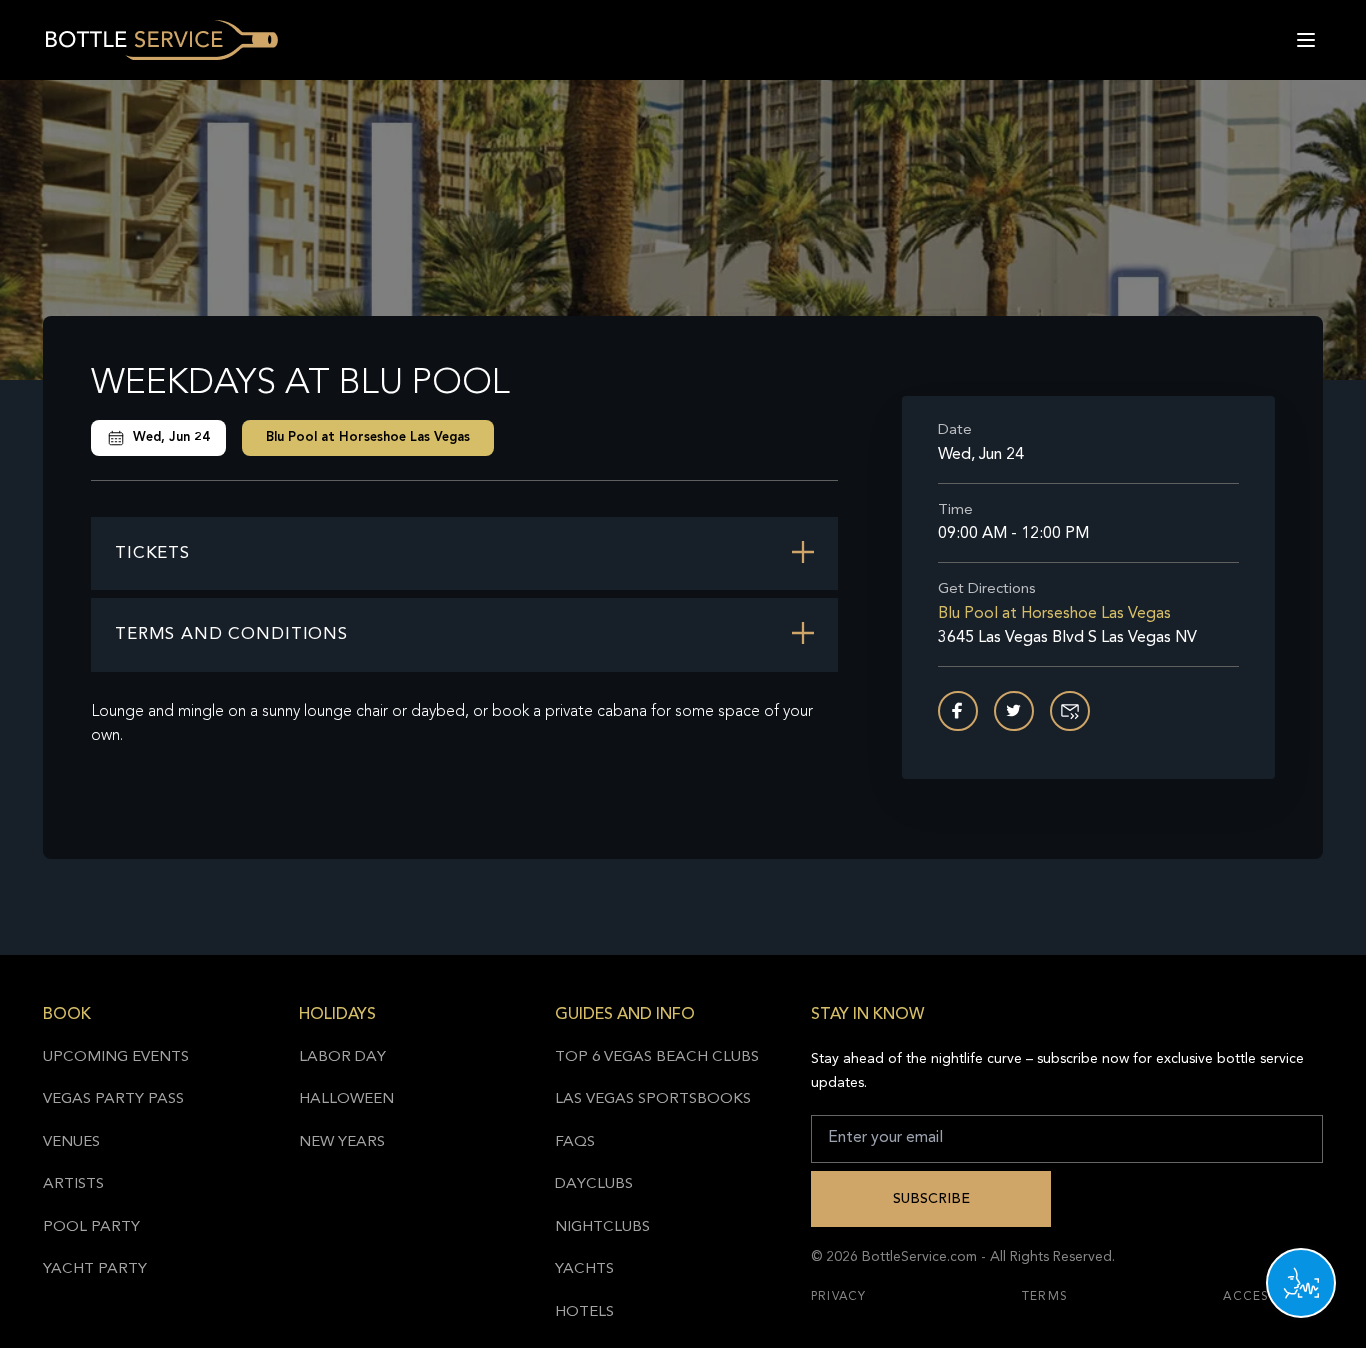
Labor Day (342, 1057)
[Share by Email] (1070, 711)
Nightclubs (602, 1227)
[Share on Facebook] (958, 711)
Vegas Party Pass (113, 1099)
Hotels (584, 1312)
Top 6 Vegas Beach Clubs (657, 1057)
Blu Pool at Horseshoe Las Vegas (368, 437)
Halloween (346, 1099)
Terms (1045, 1297)
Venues (71, 1142)
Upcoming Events (116, 1057)
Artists (73, 1184)
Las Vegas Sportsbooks (653, 1099)
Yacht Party (95, 1269)
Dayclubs (594, 1184)
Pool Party (91, 1227)
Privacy (838, 1297)
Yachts (584, 1269)
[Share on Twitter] (1014, 711)
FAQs (575, 1142)
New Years (342, 1142)
